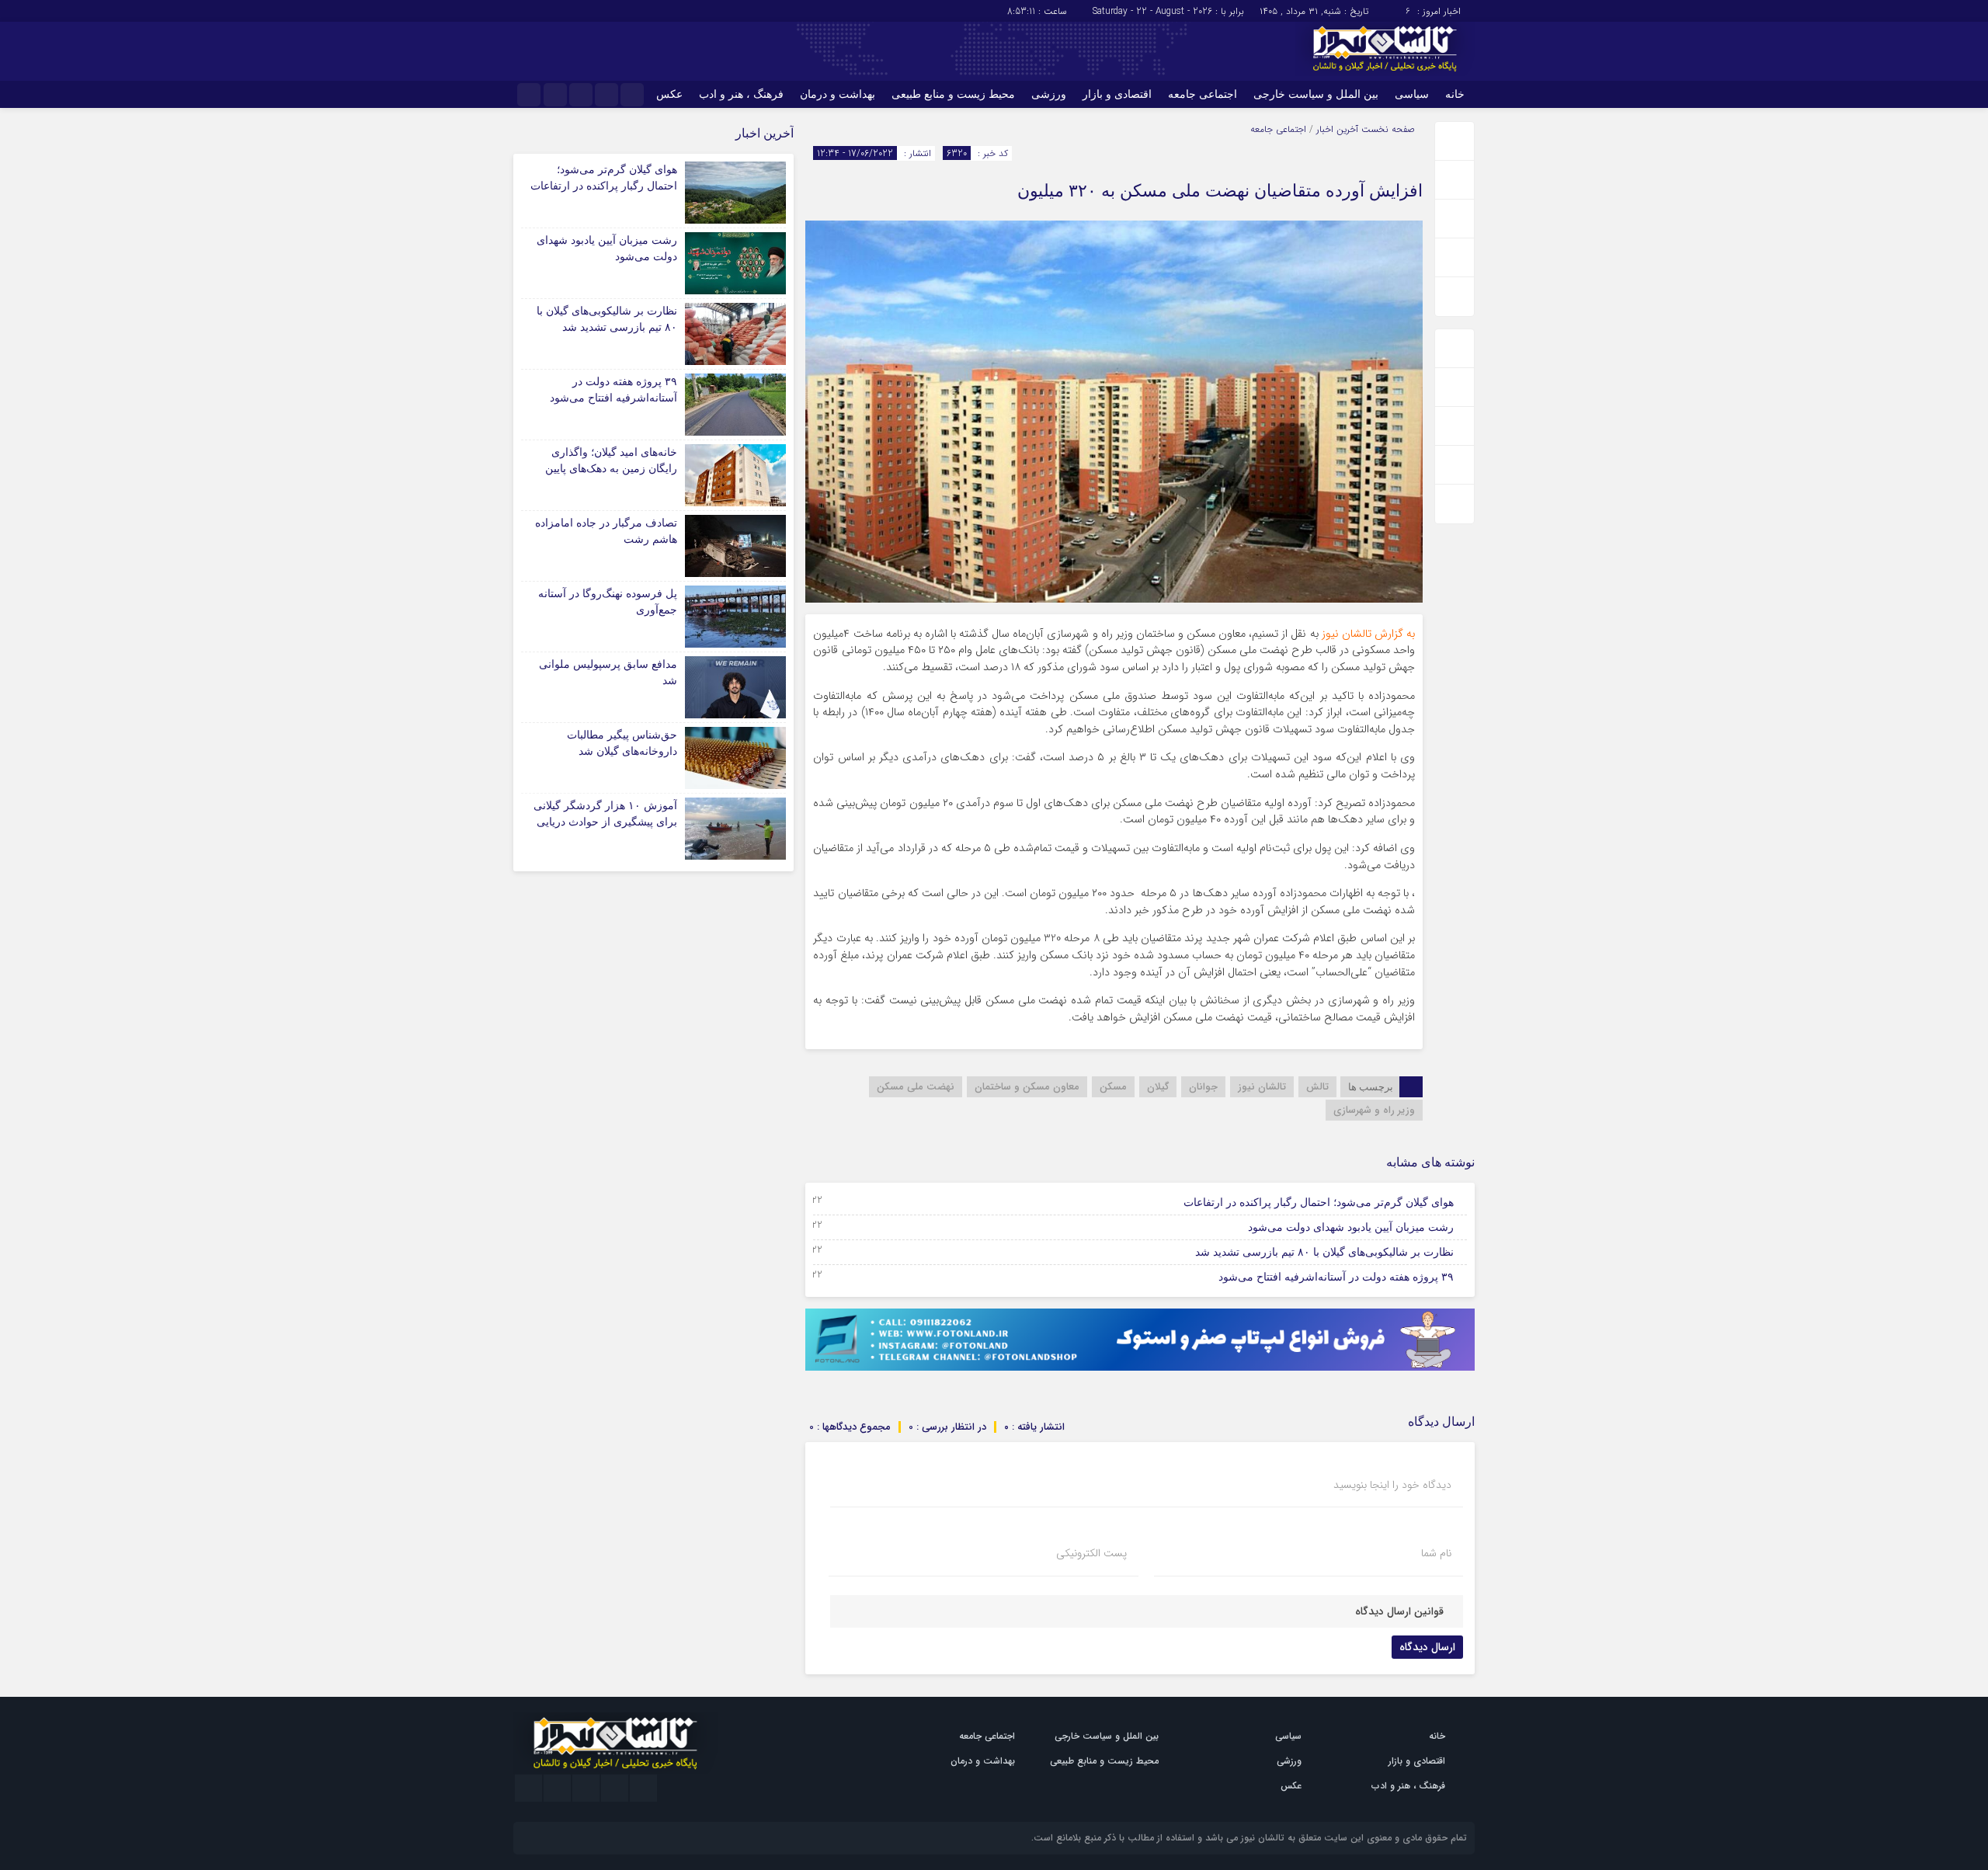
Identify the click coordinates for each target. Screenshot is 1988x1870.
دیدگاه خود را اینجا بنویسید (1392, 1485)
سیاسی (1412, 94)
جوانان (1203, 1087)
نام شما (1436, 1553)
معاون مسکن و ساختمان (1027, 1087)
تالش (1317, 1087)
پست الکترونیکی (1091, 1553)
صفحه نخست (1387, 129)
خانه (1455, 94)
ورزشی (1049, 94)
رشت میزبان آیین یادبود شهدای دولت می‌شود (1351, 1227)
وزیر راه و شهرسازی (1374, 1110)
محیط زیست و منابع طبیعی (953, 94)
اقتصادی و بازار (1117, 94)
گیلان (1158, 1087)
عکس (669, 94)
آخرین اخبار (1337, 129)
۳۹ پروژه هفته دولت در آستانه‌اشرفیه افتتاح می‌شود (1336, 1277)
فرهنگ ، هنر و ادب (741, 94)
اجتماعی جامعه (1203, 94)
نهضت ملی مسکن (916, 1087)
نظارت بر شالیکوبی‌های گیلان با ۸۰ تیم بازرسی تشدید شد (1324, 1252)
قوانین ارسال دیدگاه (1399, 1611)
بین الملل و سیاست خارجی (1316, 94)
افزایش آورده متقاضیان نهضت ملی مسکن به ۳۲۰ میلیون (1220, 191)
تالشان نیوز (1262, 1087)
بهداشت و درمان (838, 94)
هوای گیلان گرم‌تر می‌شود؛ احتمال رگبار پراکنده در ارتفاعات (1319, 1203)
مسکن (1113, 1087)
